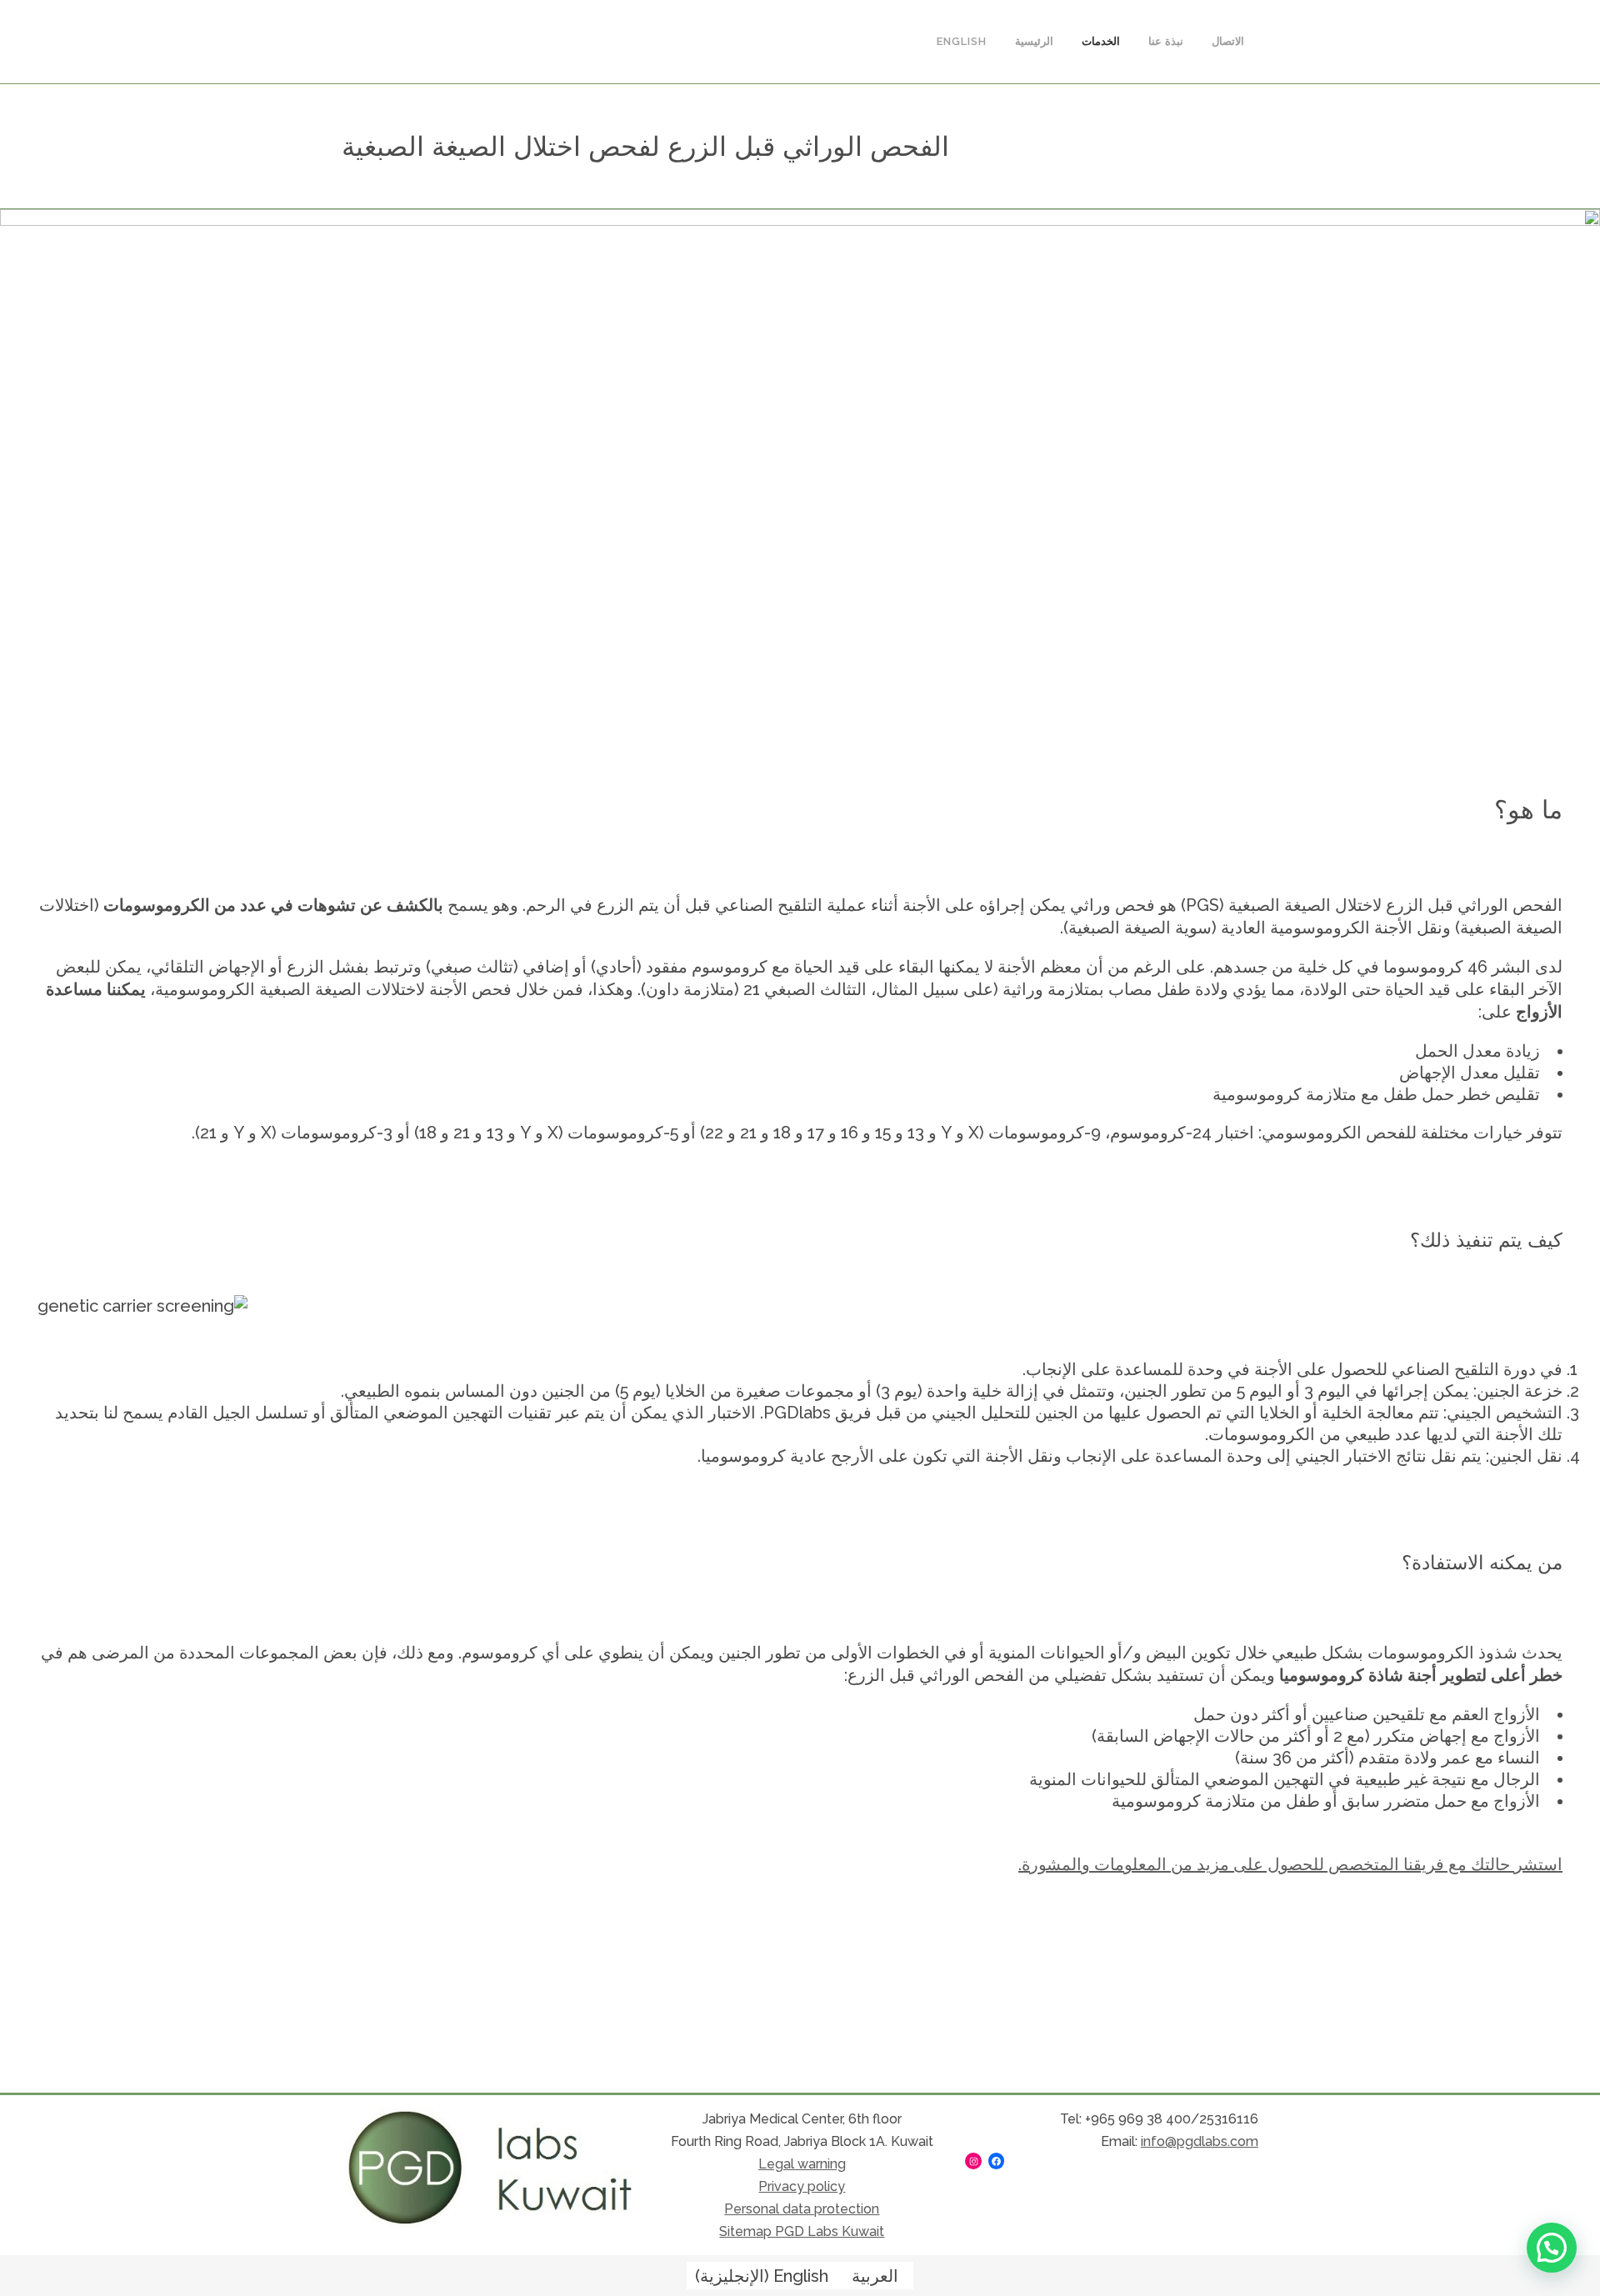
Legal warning (802, 2164)
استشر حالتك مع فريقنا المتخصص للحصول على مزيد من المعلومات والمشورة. (1290, 1864)
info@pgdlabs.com (1200, 2141)
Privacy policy (802, 2186)
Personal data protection (802, 2209)
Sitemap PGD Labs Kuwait (802, 2231)
